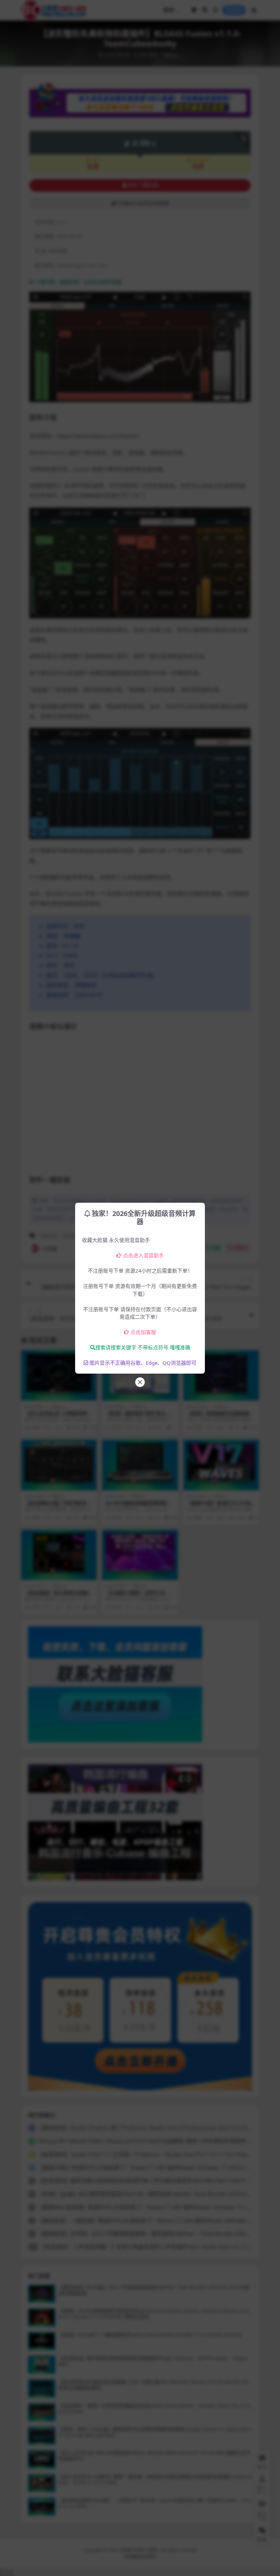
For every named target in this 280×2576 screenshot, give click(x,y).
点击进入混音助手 (143, 1255)
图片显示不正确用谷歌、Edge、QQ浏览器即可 (143, 1363)
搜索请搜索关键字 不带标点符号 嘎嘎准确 (143, 1347)
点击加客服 (143, 1332)
